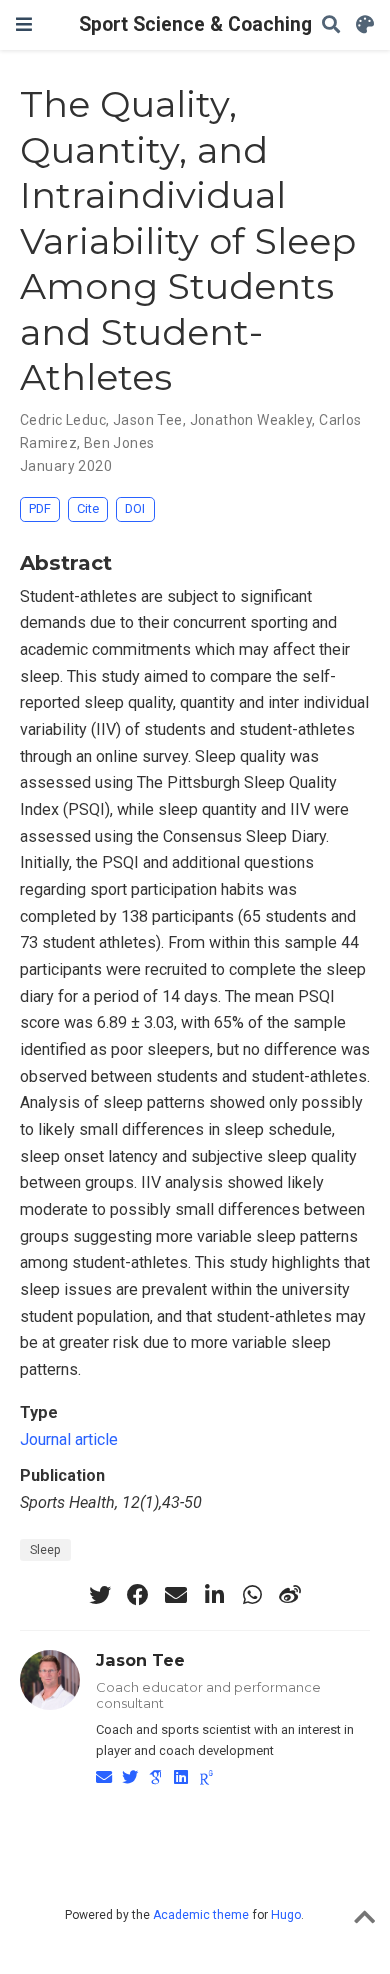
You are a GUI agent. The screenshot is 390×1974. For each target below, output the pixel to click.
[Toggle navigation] (24, 24)
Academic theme (201, 1915)
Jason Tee (148, 420)
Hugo (286, 1915)
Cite (88, 508)
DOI (135, 508)
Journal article (69, 1439)
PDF (40, 508)
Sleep (45, 1550)
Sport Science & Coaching (195, 24)
